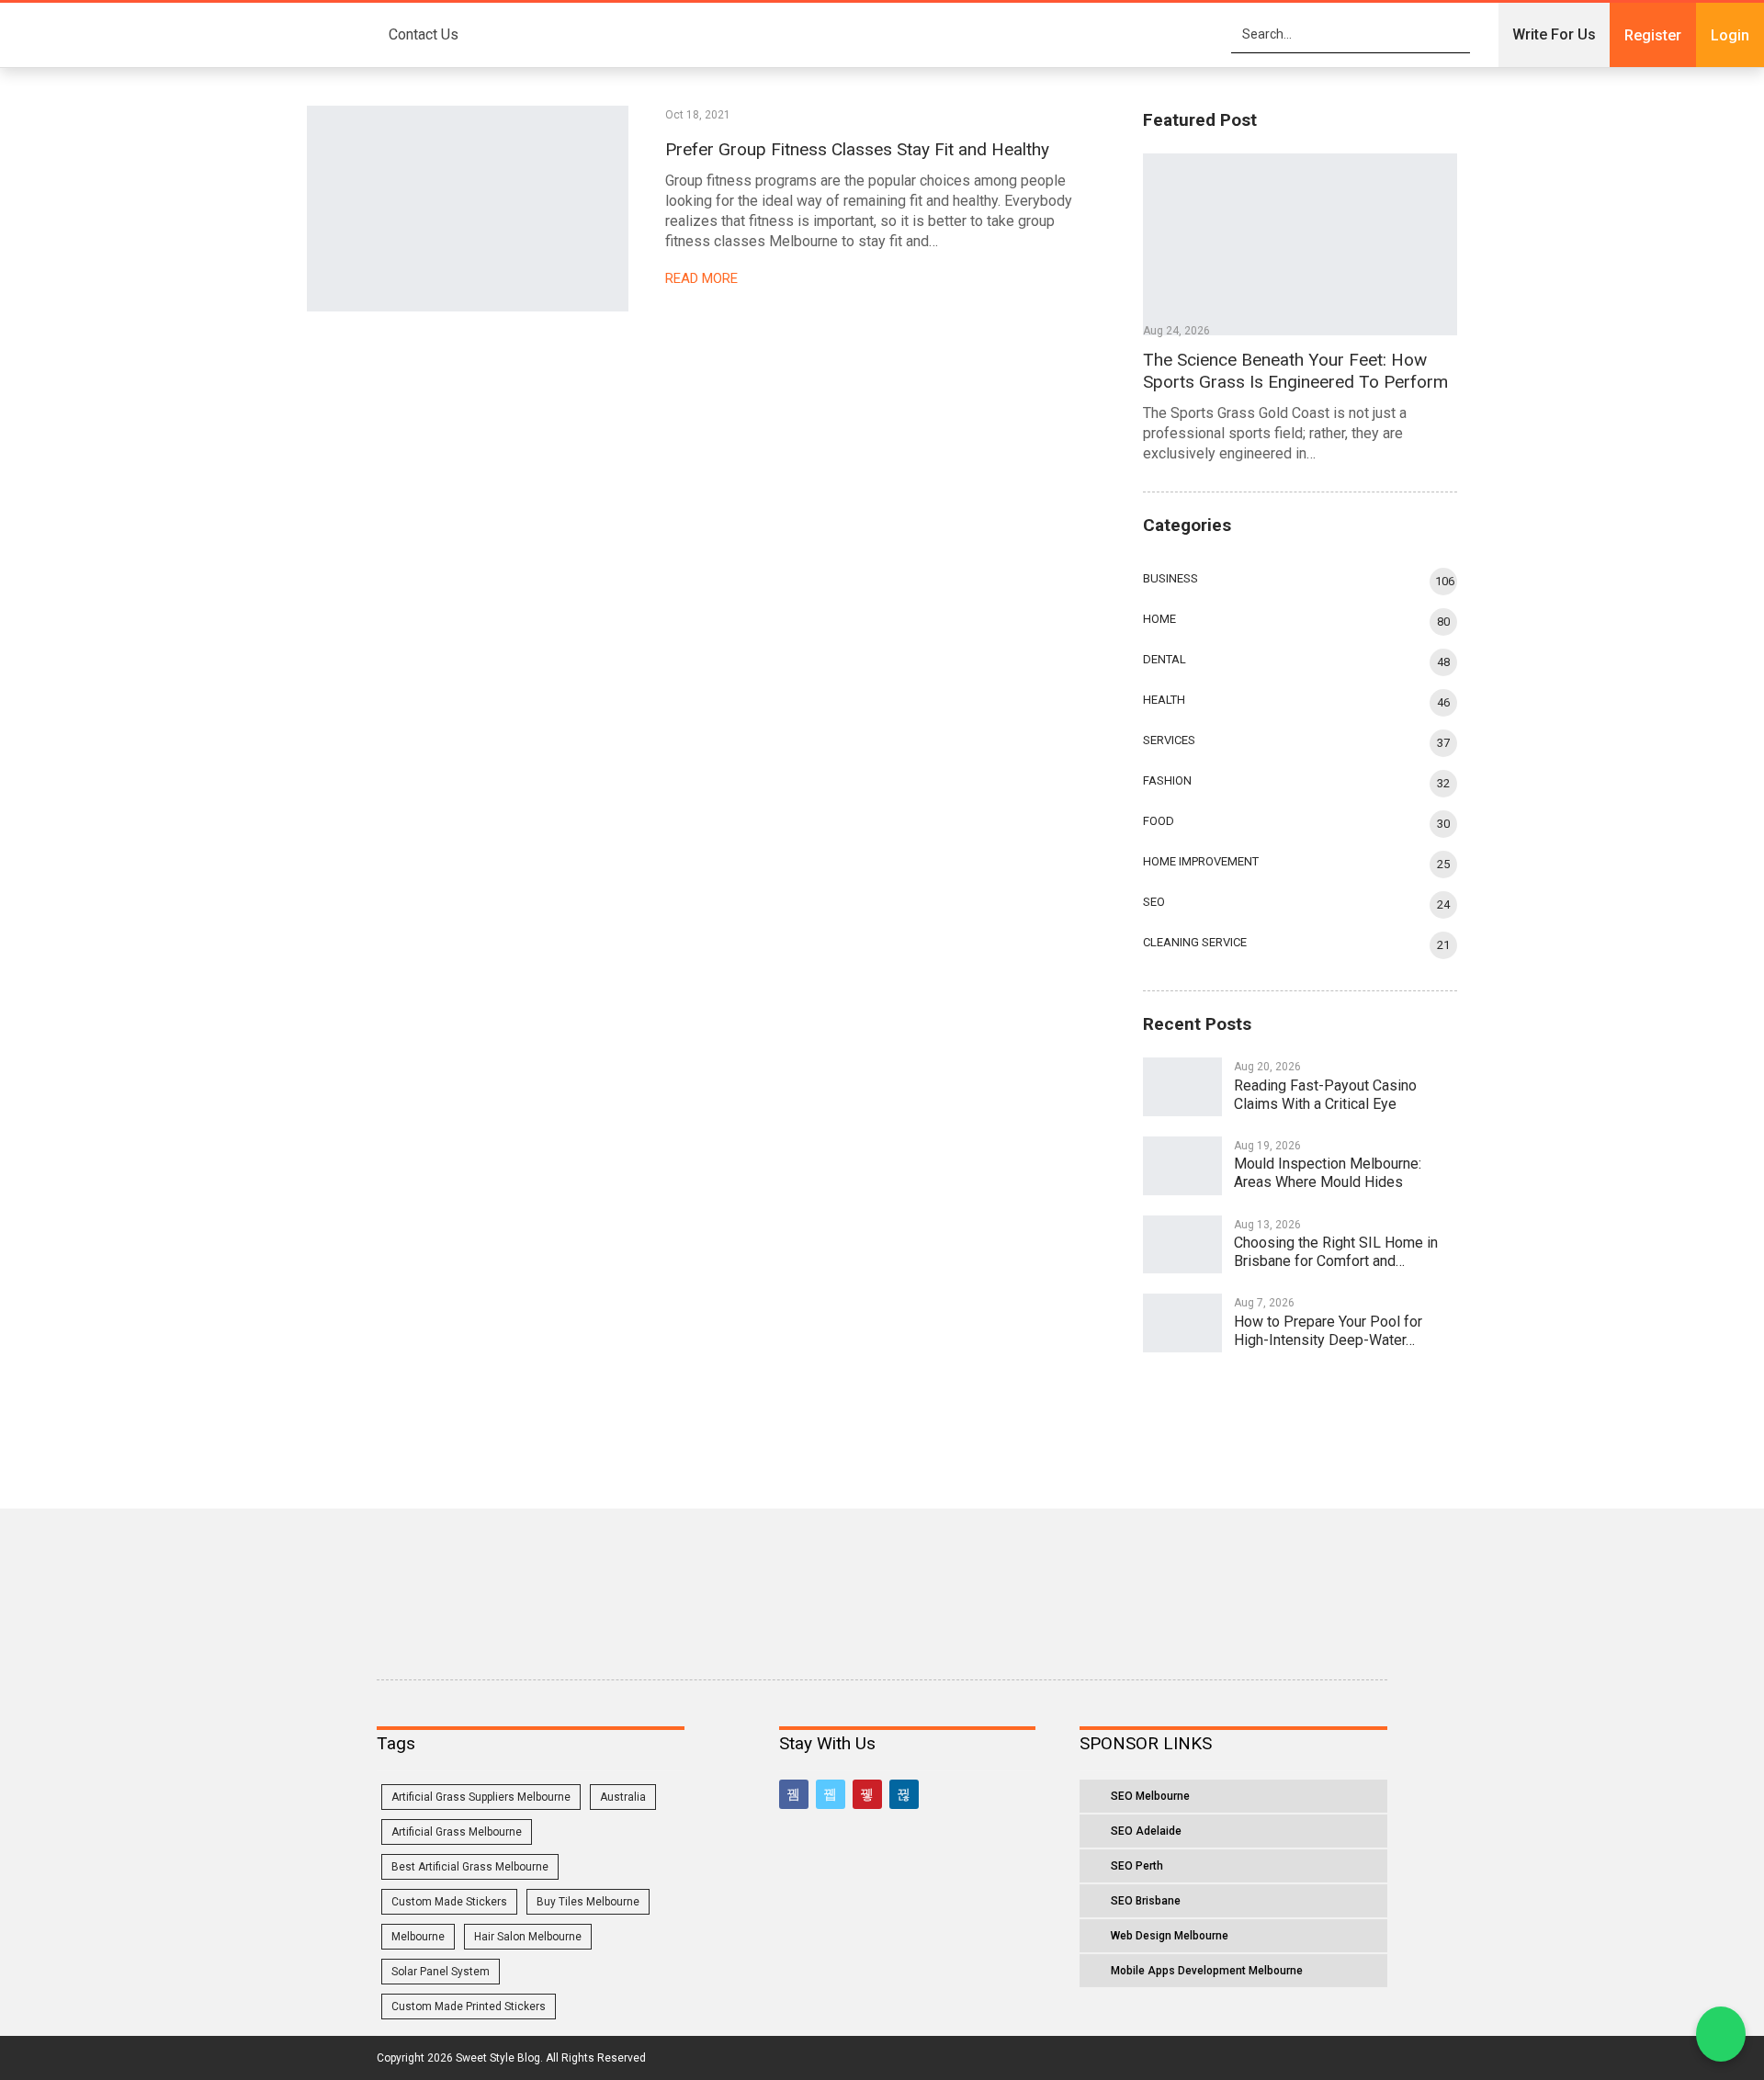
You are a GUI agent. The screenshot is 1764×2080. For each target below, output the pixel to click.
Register (1653, 35)
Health (1164, 700)
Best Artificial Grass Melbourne (470, 1867)
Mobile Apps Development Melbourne (1207, 1971)
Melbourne (418, 1937)
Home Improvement (1201, 861)
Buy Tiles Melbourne (588, 1902)
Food (1159, 821)
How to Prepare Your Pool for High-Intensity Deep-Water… (1328, 1331)
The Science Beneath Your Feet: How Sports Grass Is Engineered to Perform (1295, 371)
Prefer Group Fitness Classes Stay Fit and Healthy (857, 149)
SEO (1154, 902)
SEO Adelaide (1146, 1831)
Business (1170, 578)
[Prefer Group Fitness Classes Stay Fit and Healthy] (468, 209)
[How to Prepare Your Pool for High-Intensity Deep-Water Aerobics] (1182, 1323)
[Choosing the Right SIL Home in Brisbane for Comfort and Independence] (1182, 1245)
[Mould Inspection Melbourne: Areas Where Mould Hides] (1182, 1166)
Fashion (1167, 780)
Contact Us (424, 34)
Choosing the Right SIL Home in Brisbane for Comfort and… (1336, 1252)
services (1169, 740)
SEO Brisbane (1146, 1901)
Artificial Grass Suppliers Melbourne (481, 1797)
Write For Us (1554, 34)
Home (1159, 619)
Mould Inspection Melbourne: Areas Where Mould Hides (1328, 1173)
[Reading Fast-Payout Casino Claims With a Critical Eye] (1182, 1087)
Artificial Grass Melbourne (457, 1832)
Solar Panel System (441, 1972)
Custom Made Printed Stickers (469, 2007)
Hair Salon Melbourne (528, 1937)
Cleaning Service (1195, 942)
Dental (1165, 659)
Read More (703, 278)
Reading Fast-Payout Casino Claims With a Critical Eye (1325, 1095)
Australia (623, 1797)
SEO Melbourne (1150, 1796)
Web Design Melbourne (1170, 1936)
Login (1730, 35)
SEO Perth (1137, 1866)
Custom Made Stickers (449, 1902)
